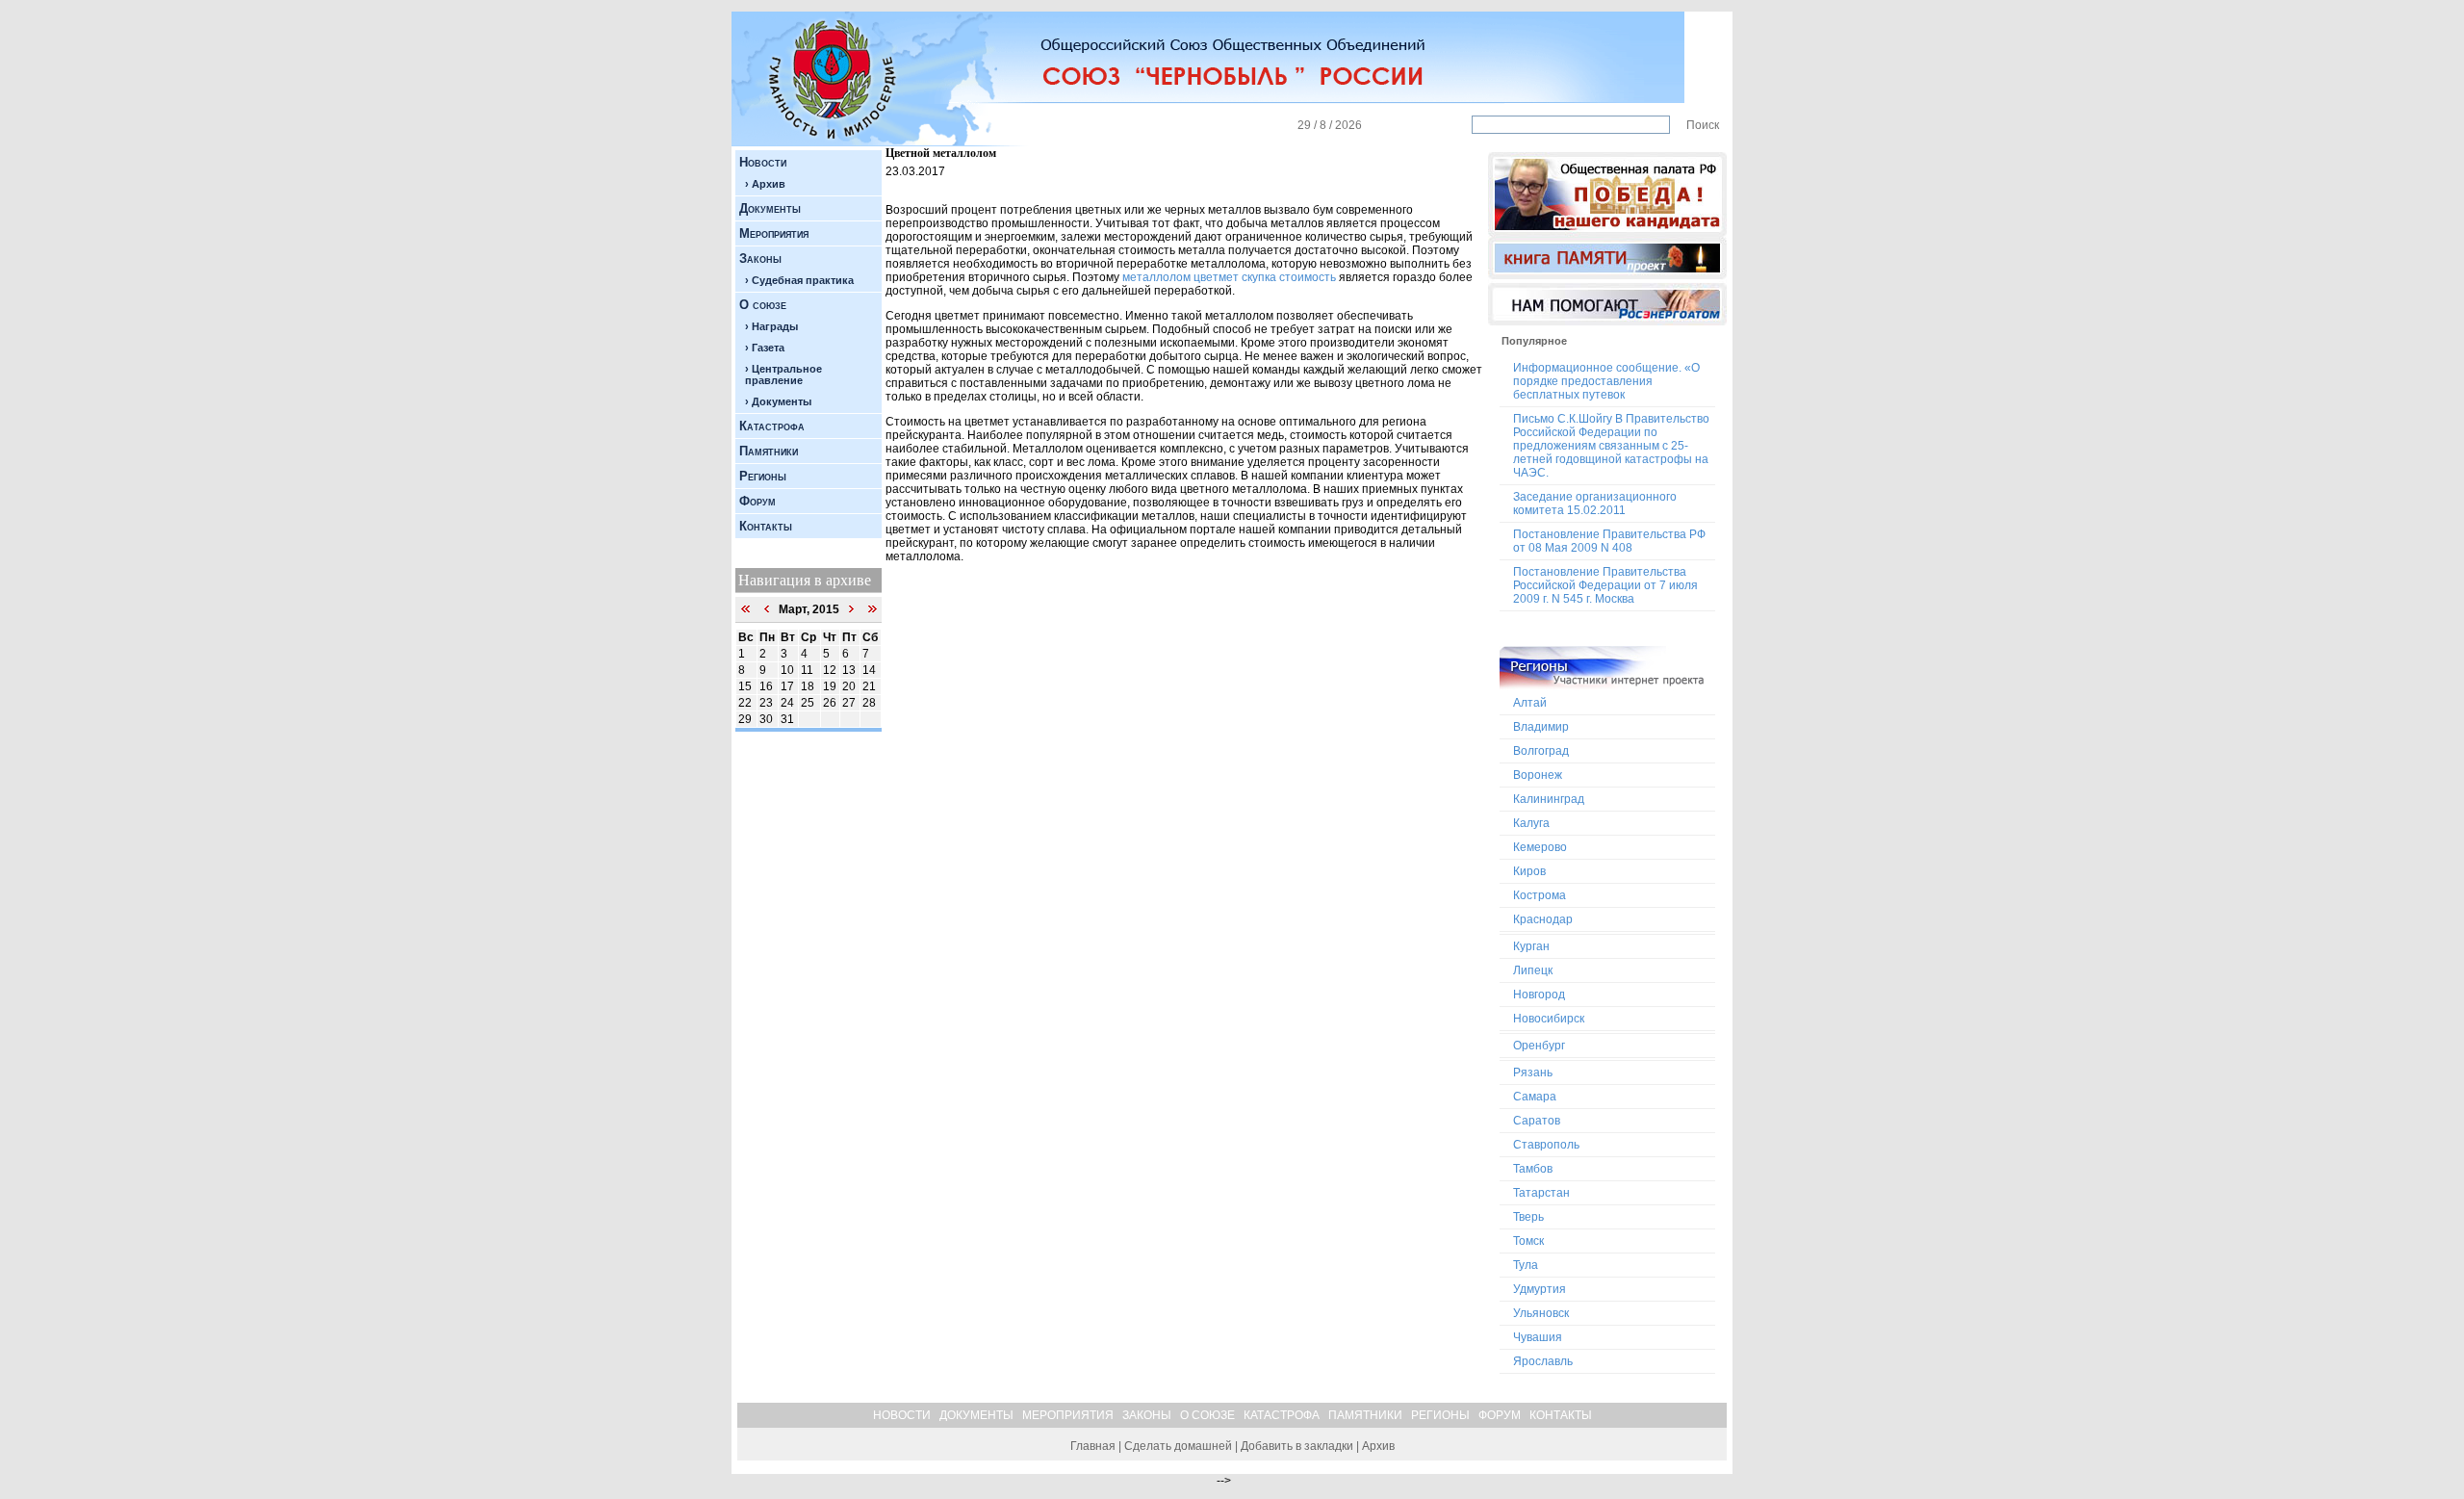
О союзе (763, 305)
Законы (760, 258)
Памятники (769, 451)
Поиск (1703, 125)
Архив (1378, 1446)
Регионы (763, 476)
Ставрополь (1546, 1145)
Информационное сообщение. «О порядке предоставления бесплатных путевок (1606, 381)
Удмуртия (1540, 1289)
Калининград (1549, 799)
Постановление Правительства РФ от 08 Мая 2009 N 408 (1609, 541)
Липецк (1533, 970)
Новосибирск (1549, 1019)
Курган (1531, 946)
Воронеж (1538, 775)
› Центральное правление (783, 375)
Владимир (1541, 727)
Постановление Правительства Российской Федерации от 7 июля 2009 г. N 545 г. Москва (1605, 585)
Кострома (1540, 895)
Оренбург (1539, 1046)
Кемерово (1540, 847)
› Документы (778, 401)
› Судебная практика (799, 280)
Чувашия (1538, 1337)
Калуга (1531, 823)
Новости (763, 162)
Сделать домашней (1178, 1446)
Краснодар (1543, 919)
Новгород (1539, 995)
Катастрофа (772, 426)
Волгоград (1541, 751)
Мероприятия (774, 233)
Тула (1526, 1265)
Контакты (766, 526)
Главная (1093, 1446)
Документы (770, 208)
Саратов (1537, 1121)
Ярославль (1543, 1361)
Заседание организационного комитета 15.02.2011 (1595, 504)
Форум (757, 501)
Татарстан (1541, 1193)
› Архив (765, 184)
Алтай (1530, 703)
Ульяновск (1541, 1313)
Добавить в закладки (1297, 1446)
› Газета (765, 348)
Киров (1529, 871)
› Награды (771, 326)
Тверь (1528, 1217)
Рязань (1533, 1073)
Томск (1528, 1241)
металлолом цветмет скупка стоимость (1229, 277)
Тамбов (1533, 1169)
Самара (1535, 1097)
